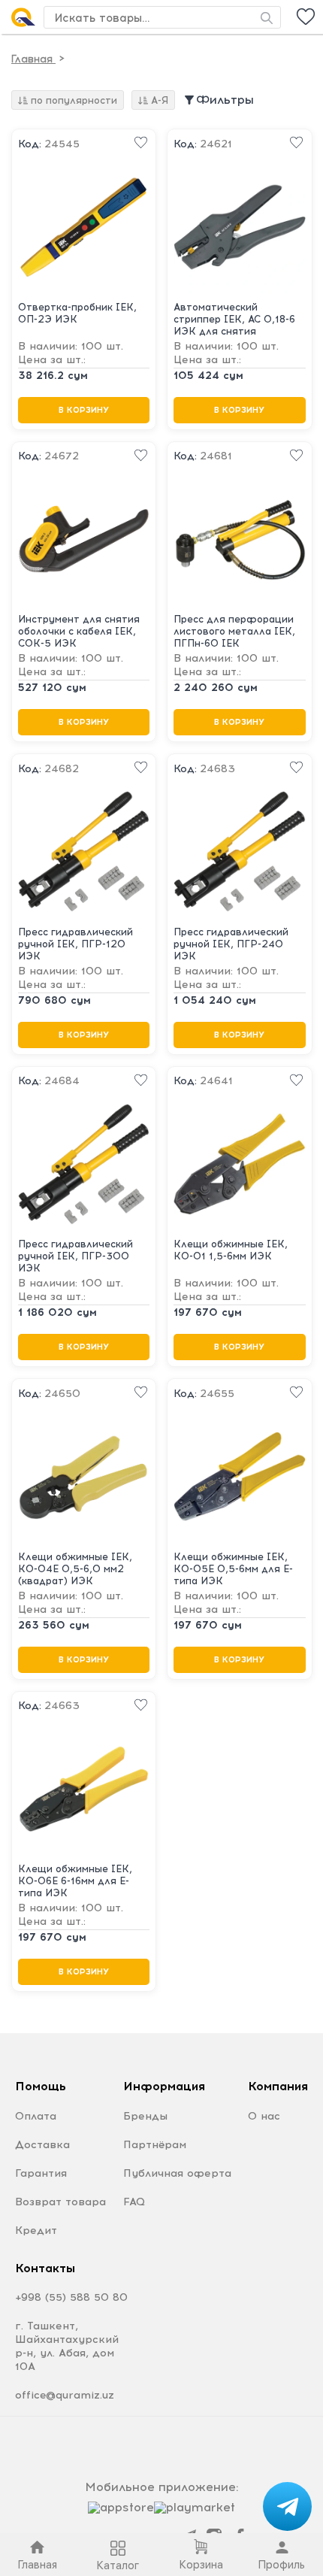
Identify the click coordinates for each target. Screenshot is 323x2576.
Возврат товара (60, 2202)
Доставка (42, 2145)
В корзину (84, 410)
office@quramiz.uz (65, 2395)
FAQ (134, 2202)
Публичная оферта (177, 2173)
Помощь (41, 2086)
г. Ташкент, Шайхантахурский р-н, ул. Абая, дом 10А (67, 2346)
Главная (33, 59)
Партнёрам (155, 2145)
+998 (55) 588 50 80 (71, 2297)
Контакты (45, 2268)
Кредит (36, 2231)
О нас (264, 2116)
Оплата (36, 2116)
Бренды (145, 2116)
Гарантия (41, 2173)
